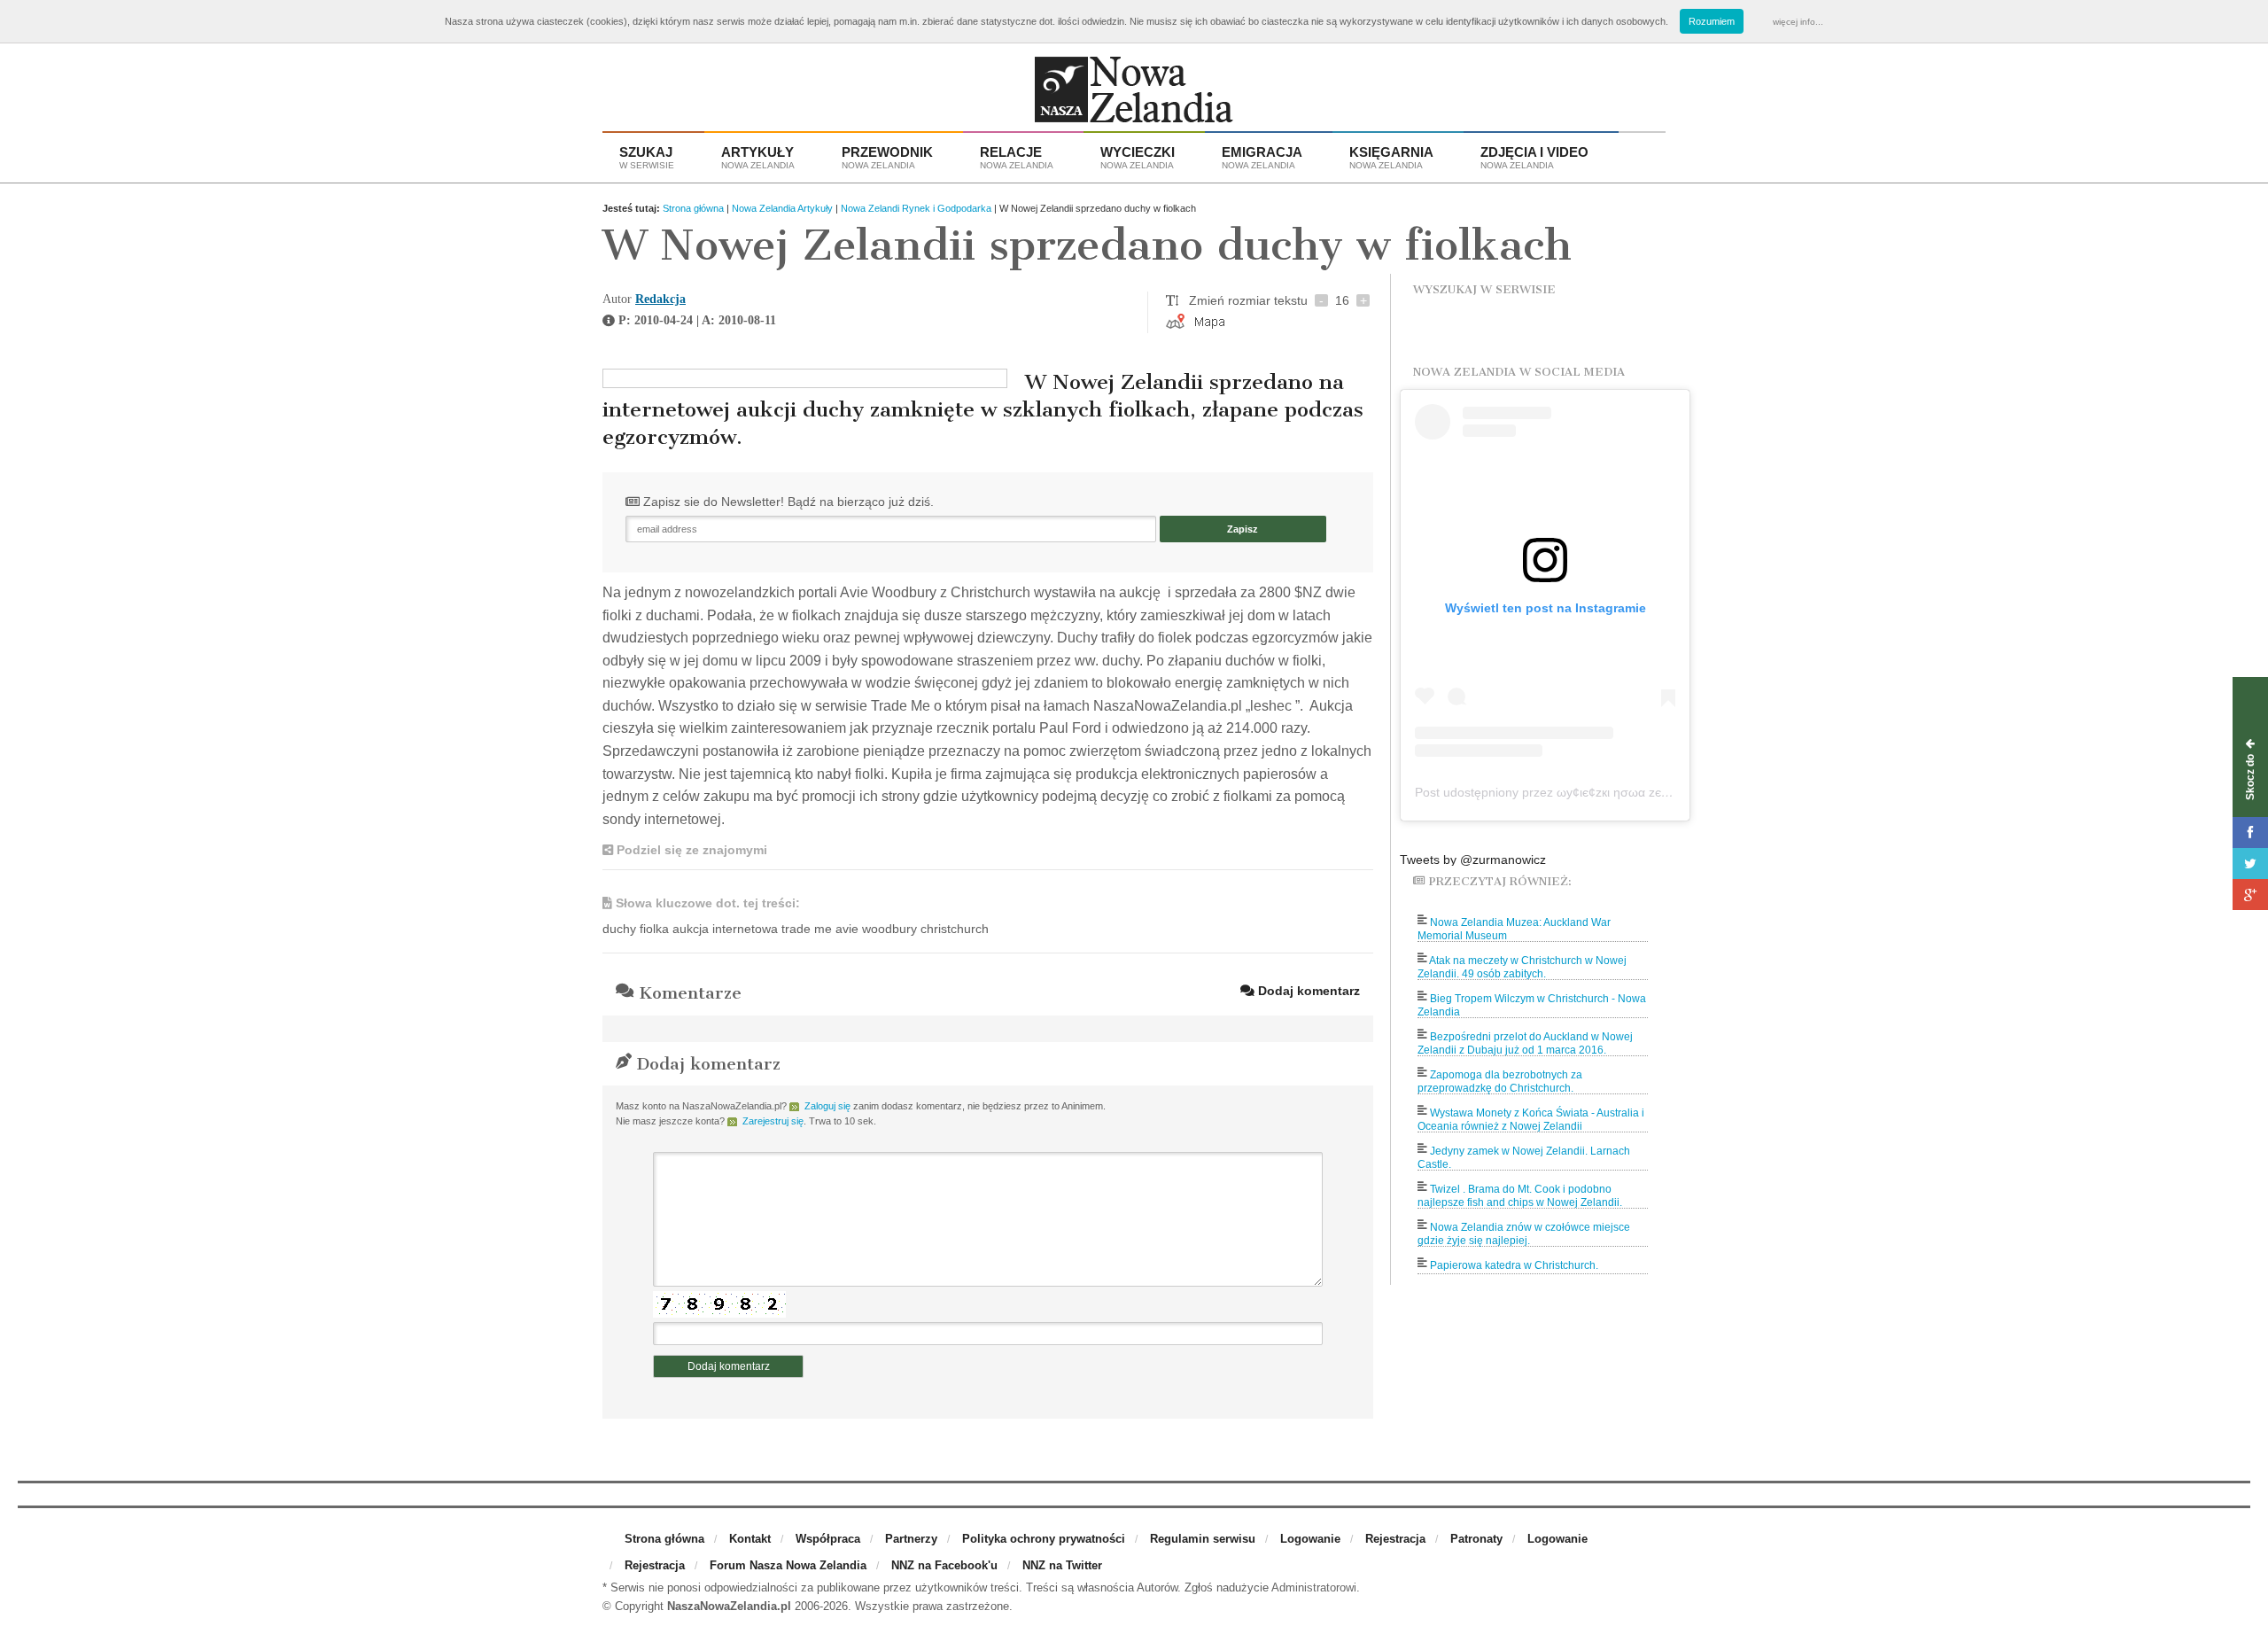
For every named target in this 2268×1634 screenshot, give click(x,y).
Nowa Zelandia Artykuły (782, 208)
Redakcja (660, 299)
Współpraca (828, 1539)
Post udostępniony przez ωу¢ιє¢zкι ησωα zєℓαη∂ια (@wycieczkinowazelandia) (1632, 792)
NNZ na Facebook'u (944, 1565)
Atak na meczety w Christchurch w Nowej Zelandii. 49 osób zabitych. (1522, 967)
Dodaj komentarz (1307, 991)
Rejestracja (1395, 1539)
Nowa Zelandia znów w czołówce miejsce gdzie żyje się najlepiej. (1524, 1234)
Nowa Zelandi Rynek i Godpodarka (916, 208)
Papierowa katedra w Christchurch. (1514, 1265)
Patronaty (1476, 1539)
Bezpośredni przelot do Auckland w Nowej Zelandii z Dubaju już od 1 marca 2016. (1525, 1043)
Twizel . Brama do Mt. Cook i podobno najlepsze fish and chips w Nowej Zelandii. (1520, 1196)
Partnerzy (911, 1539)
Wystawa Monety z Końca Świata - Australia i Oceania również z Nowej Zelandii (1531, 1120)
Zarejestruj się (773, 1121)
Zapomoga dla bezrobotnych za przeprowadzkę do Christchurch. (1500, 1082)
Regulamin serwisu (1203, 1539)
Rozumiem (1712, 21)
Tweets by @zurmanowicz (1473, 860)
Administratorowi (1314, 1587)
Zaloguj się (827, 1106)
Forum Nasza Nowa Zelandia (788, 1565)
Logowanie (1310, 1539)
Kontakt (750, 1539)
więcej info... (1798, 22)
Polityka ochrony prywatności (1044, 1539)
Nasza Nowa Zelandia (1134, 94)
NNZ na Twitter (1062, 1565)
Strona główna (693, 208)
